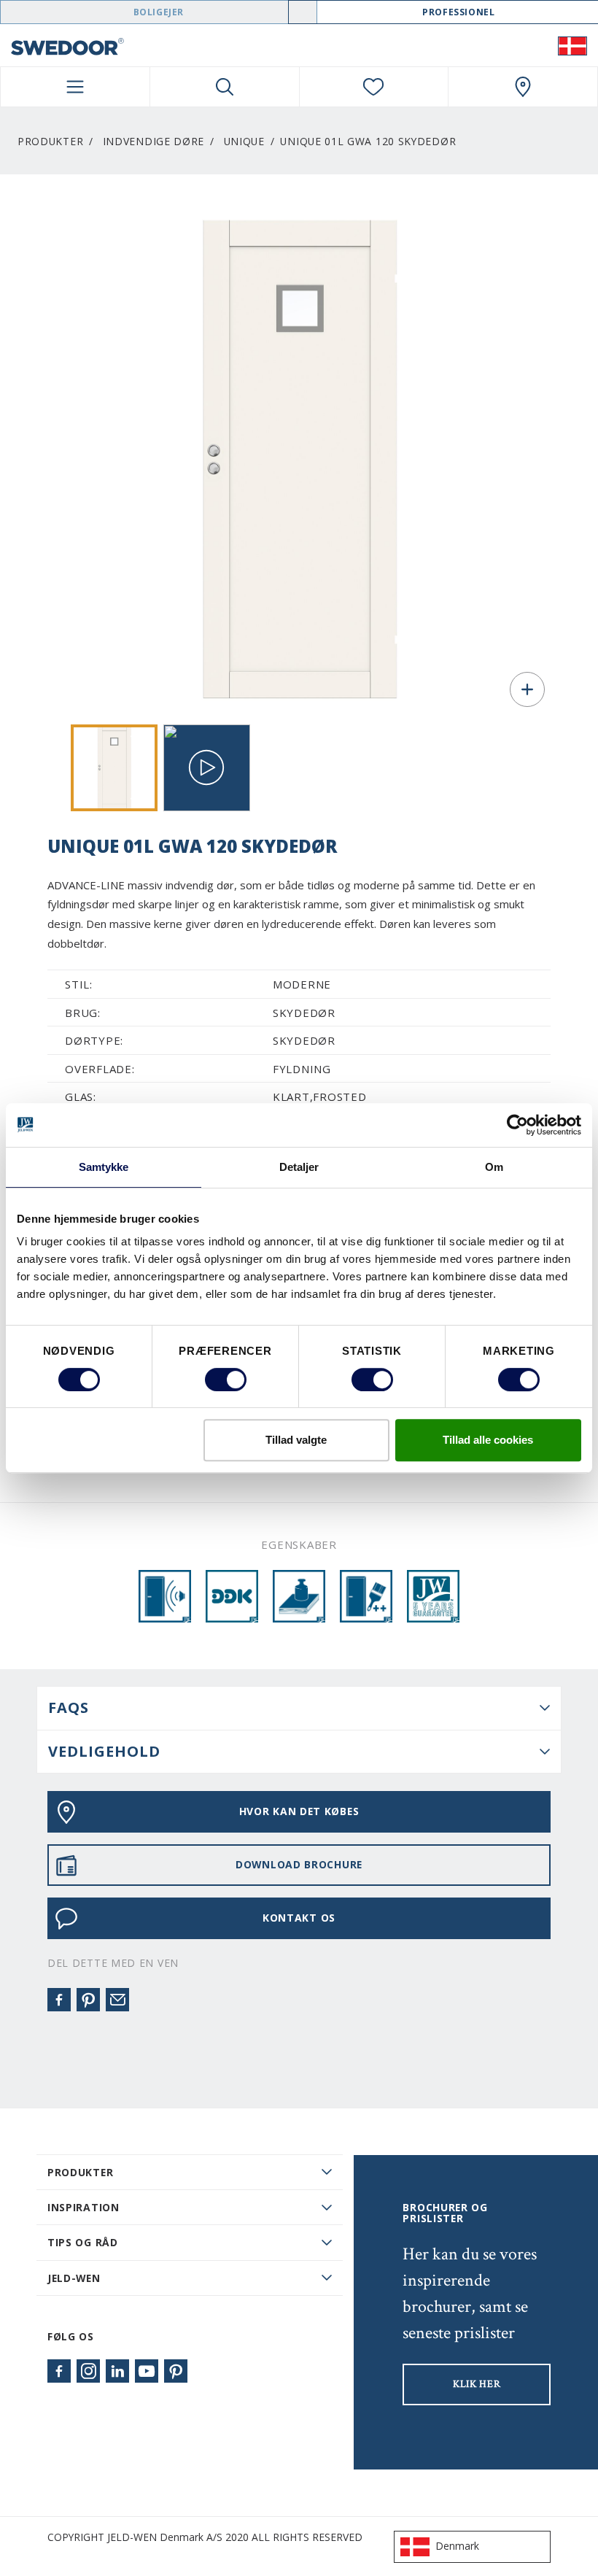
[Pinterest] (88, 2000)
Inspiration (84, 2207)
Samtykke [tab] (104, 1167)
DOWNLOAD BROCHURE (299, 1864)
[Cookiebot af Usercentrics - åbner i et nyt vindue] (517, 1125)
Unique (244, 141)
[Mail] (117, 2000)
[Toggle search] (225, 87)
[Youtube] (147, 2371)
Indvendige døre (154, 141)
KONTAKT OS (299, 1918)
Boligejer (159, 12)
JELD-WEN (74, 2278)
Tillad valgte (296, 1440)
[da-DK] (572, 45)
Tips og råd (83, 2242)
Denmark (457, 2546)
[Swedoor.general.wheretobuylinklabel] (523, 87)
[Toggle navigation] (75, 87)
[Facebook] (59, 2000)
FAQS (69, 1707)
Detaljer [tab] (299, 1167)
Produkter (50, 141)
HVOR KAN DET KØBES (299, 1811)
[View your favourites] (374, 87)
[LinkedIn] (117, 2371)
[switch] (226, 1380)
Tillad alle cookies (488, 1440)
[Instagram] (88, 2371)
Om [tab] (494, 1167)
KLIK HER (477, 2384)
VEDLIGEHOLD (104, 1751)
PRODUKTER (80, 2172)
